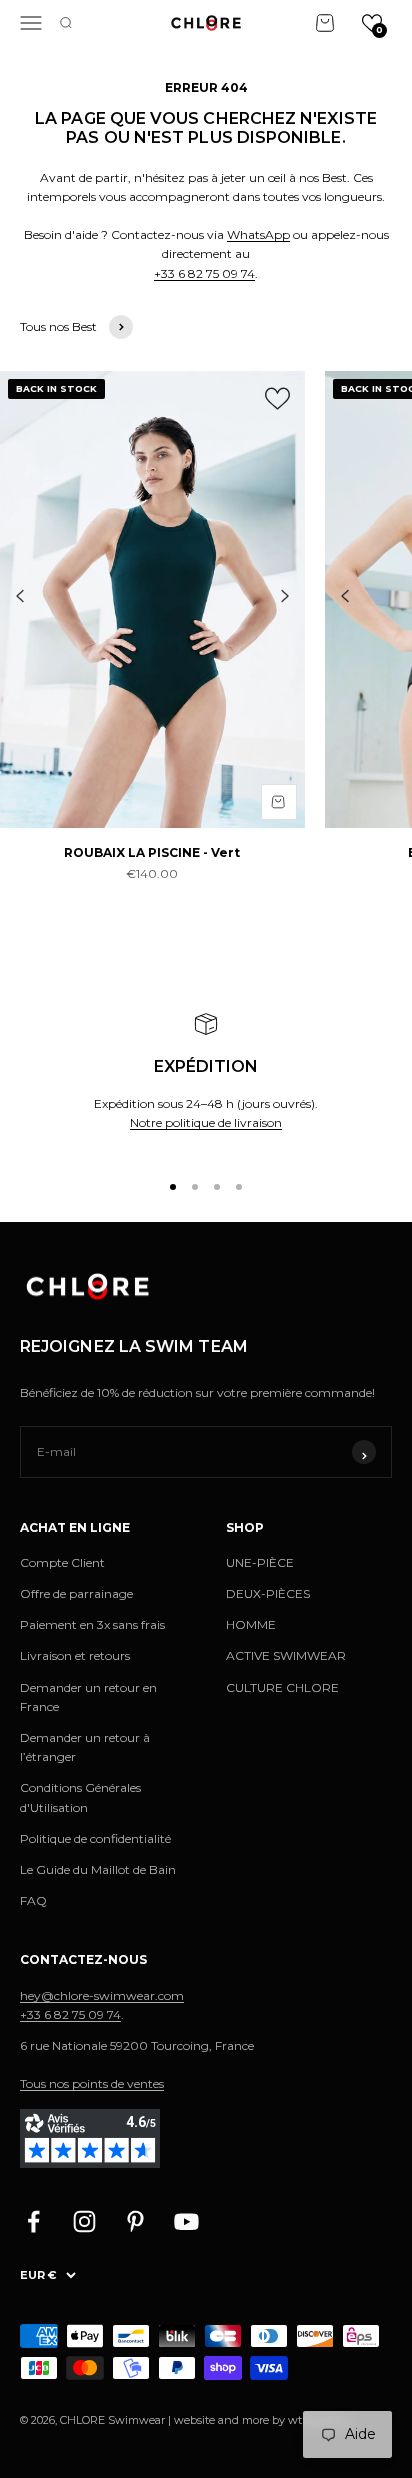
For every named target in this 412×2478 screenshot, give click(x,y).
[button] (372, 23)
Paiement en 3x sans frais (92, 1624)
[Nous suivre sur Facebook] (33, 2221)
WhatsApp (258, 234)
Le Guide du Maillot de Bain (98, 1869)
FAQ (33, 1900)
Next (285, 595)
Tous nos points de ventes (92, 2083)
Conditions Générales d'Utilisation (80, 1797)
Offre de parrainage (76, 1593)
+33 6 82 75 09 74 (204, 273)
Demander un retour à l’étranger (85, 1747)
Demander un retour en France (88, 1697)
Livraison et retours (75, 1655)
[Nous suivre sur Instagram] (84, 2221)
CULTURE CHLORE (282, 1687)
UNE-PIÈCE (260, 1562)
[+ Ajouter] (279, 802)
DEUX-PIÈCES (268, 1593)
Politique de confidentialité (95, 1838)
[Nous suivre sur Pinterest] (135, 2221)
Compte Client (62, 1562)
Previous (20, 595)
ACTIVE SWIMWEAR (286, 1655)
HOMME (251, 1624)
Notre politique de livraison (206, 1122)
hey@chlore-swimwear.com (102, 1995)
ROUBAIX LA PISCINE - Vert (152, 852)
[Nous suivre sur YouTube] (186, 2221)
